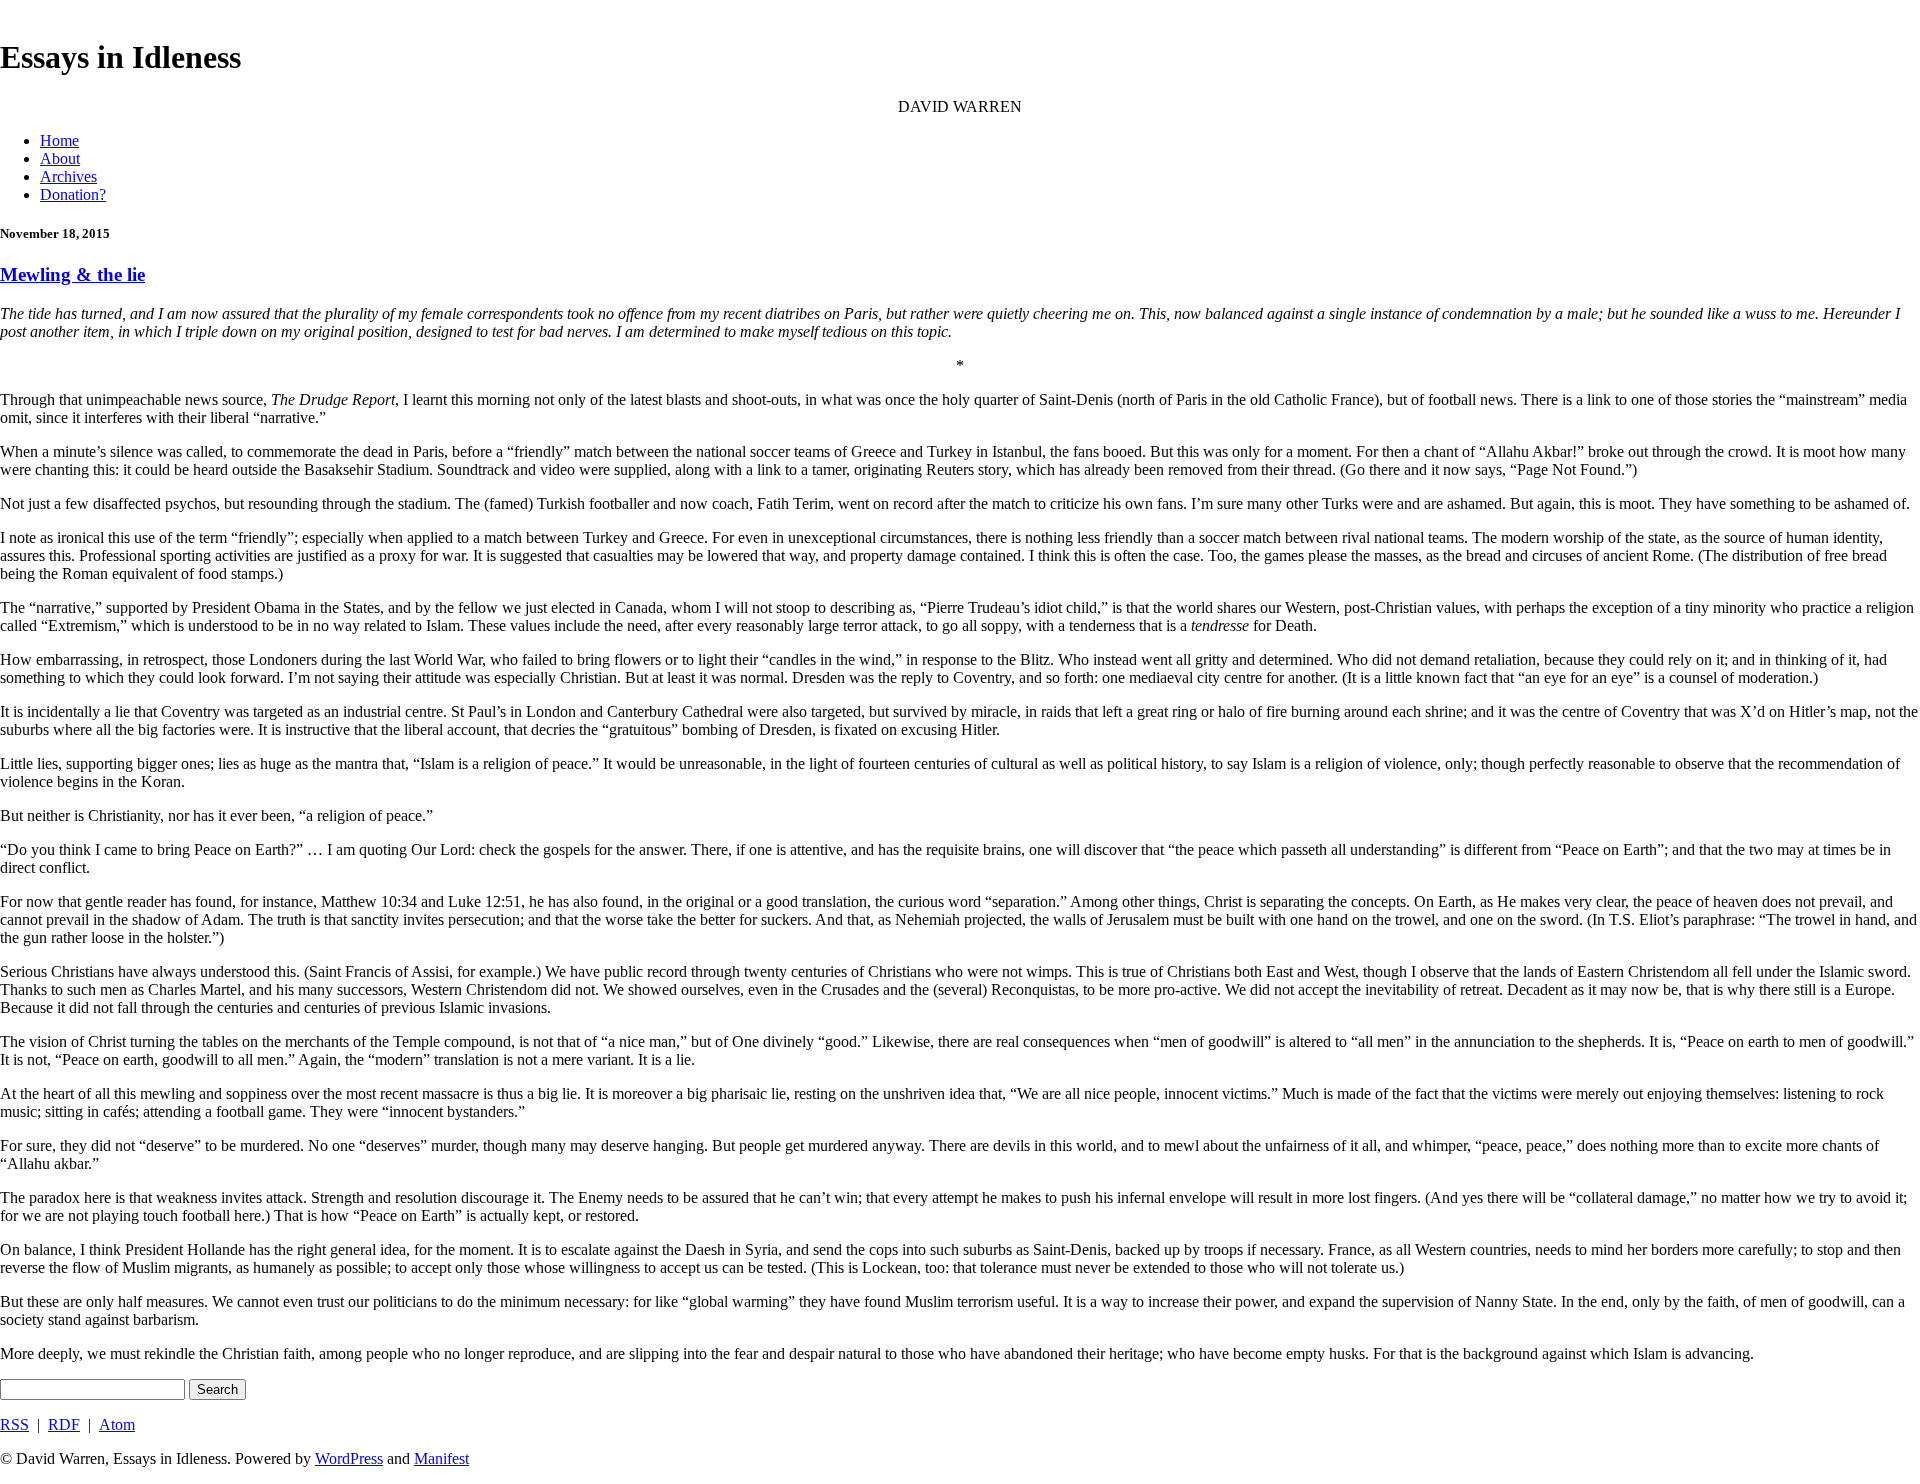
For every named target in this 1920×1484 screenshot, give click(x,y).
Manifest (441, 1458)
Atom (117, 1424)
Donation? (73, 194)
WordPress (349, 1458)
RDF (64, 1424)
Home (59, 140)
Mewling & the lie (72, 274)
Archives (68, 176)
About (60, 158)
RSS (14, 1424)
